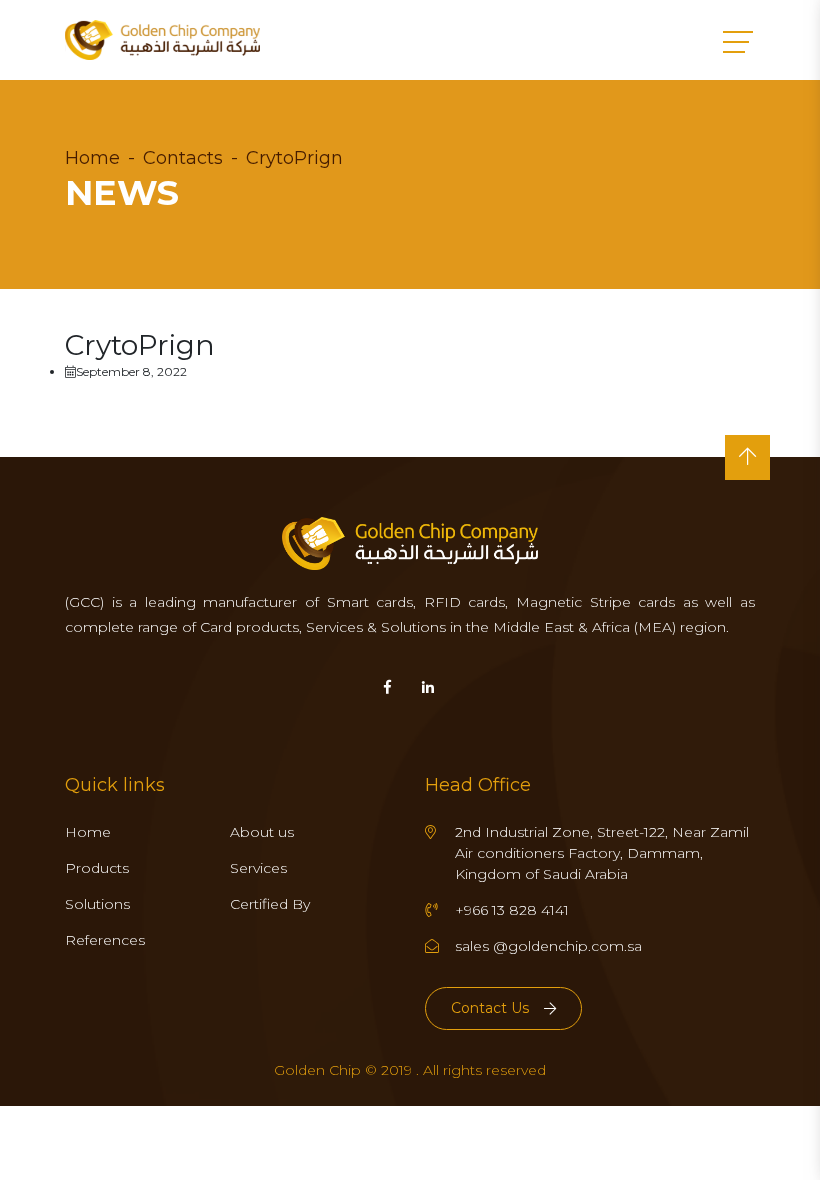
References (105, 940)
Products (97, 868)
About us (262, 832)
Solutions (97, 904)
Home (92, 158)
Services (258, 868)
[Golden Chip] (162, 40)
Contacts (183, 158)
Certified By (270, 904)
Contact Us (490, 1008)
